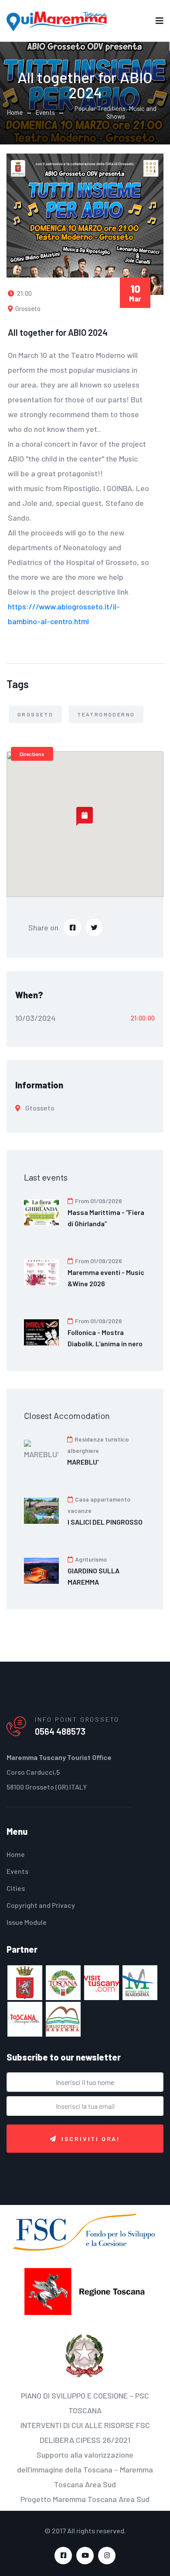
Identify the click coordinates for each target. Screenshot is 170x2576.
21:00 (24, 293)
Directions (32, 754)
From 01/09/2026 (98, 1201)
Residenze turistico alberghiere (98, 1445)
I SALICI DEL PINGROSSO (105, 1522)
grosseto (35, 714)
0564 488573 (60, 1731)
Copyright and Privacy (41, 1905)
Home (15, 112)
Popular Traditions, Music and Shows (116, 112)
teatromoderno (106, 714)
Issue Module (27, 1922)
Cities (16, 1888)
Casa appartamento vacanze (99, 1505)
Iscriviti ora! (91, 2139)
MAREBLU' (83, 1462)
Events (45, 112)
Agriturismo (90, 1559)
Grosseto (27, 308)
